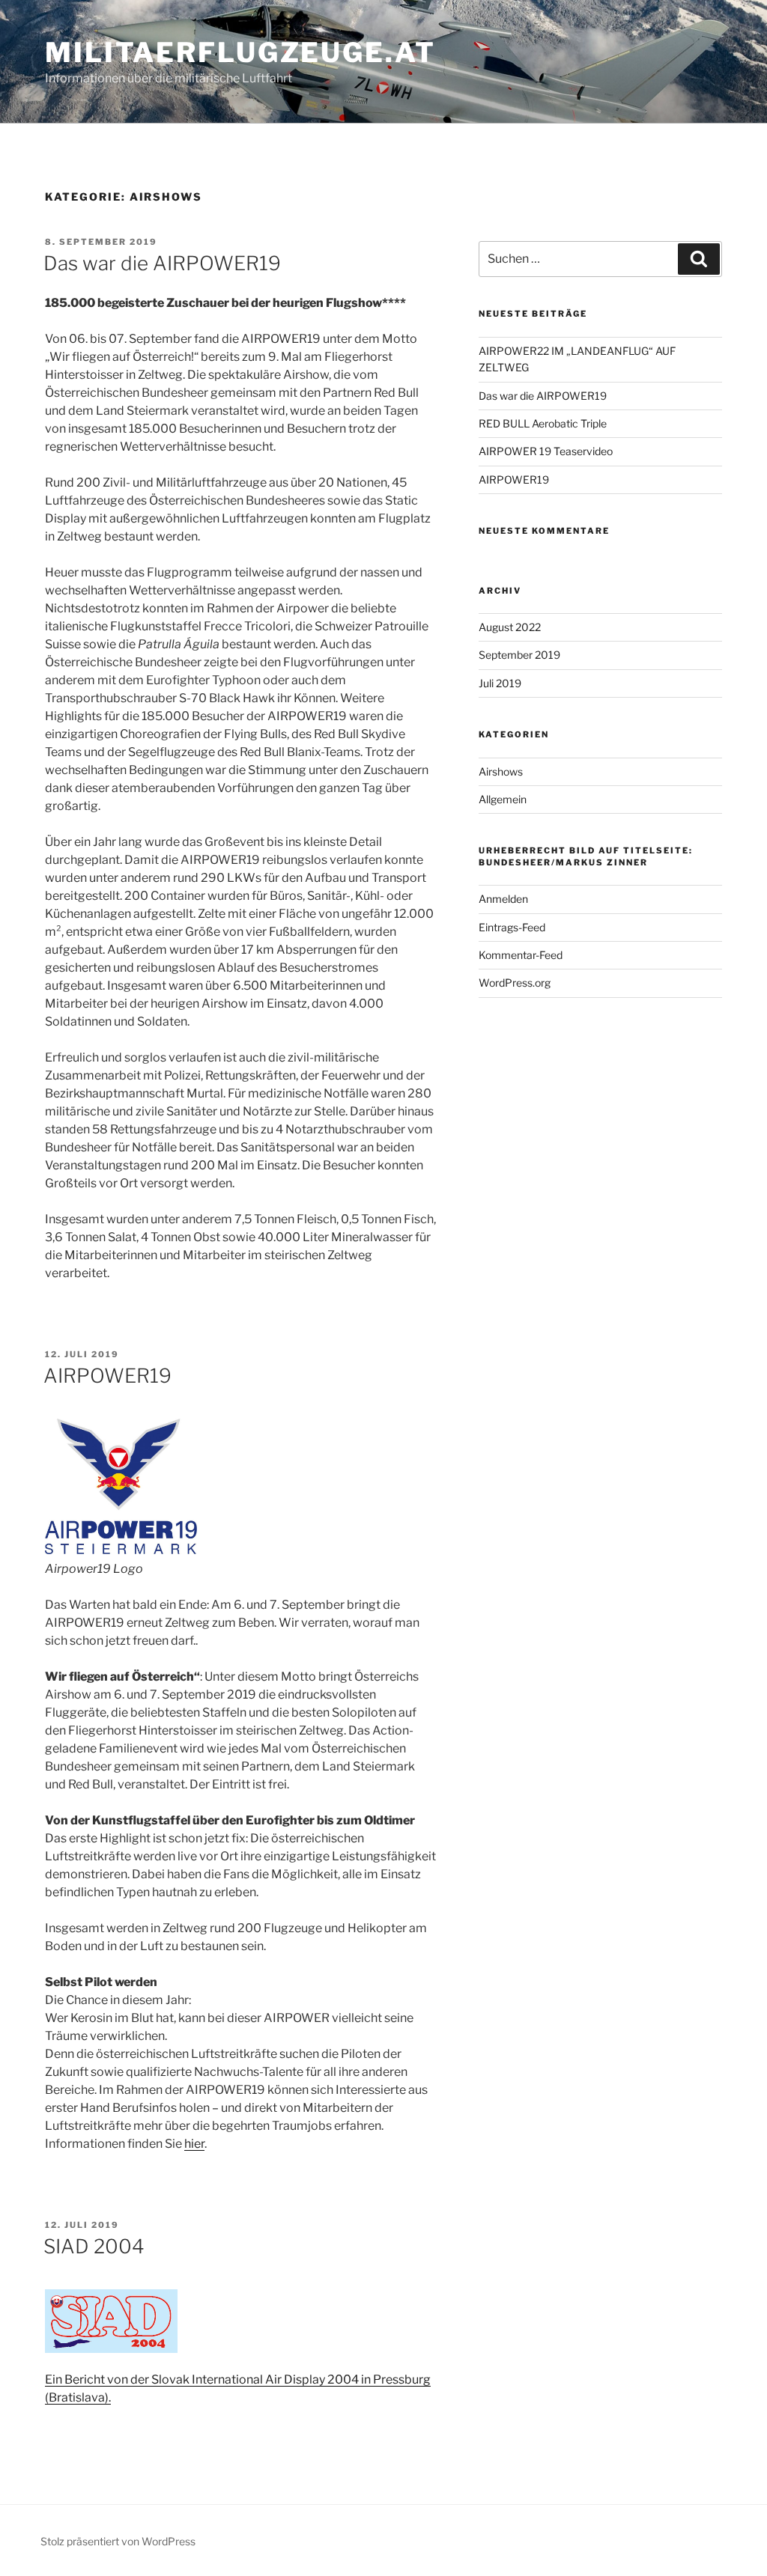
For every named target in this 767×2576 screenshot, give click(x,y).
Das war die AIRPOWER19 (162, 263)
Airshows (501, 771)
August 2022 (510, 627)
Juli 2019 (500, 683)
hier (194, 2144)
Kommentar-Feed (521, 955)
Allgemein (503, 799)
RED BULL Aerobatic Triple (543, 423)
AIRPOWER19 (107, 1376)
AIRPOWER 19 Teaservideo (546, 451)
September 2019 (519, 655)
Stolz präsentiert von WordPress (118, 2541)
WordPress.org (515, 983)
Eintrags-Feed (512, 927)
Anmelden (503, 899)
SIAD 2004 (94, 2246)
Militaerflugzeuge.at (240, 52)
